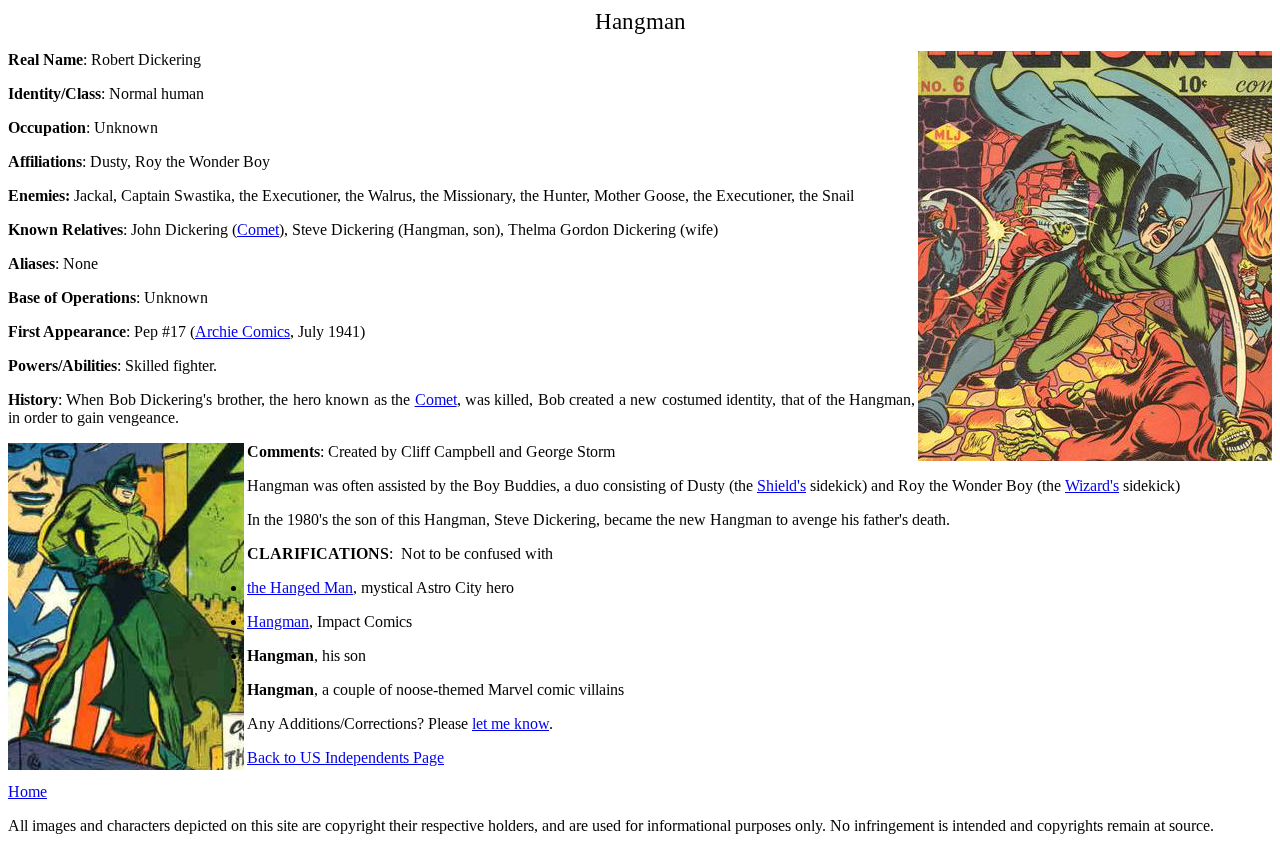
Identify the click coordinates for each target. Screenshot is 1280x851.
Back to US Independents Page (345, 757)
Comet (258, 229)
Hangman (278, 621)
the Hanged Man (300, 587)
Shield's (781, 485)
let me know (510, 723)
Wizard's (1092, 485)
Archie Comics (242, 331)
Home (27, 791)
